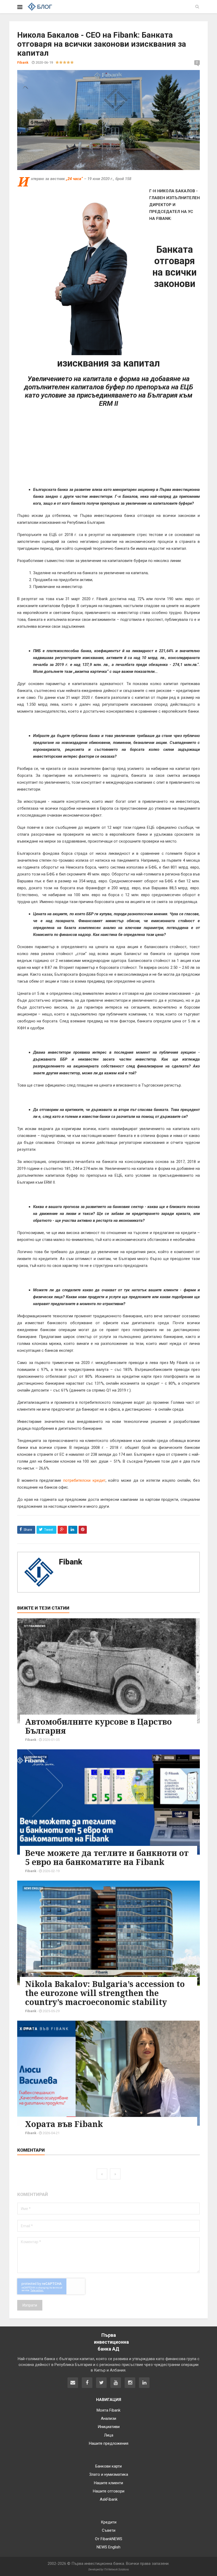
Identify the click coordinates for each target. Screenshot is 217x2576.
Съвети (109, 2530)
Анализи (108, 2418)
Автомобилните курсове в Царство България (98, 1726)
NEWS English (34, 1888)
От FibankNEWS (35, 1626)
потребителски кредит (84, 1480)
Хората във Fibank (64, 2124)
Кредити (109, 2522)
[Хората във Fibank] (108, 2073)
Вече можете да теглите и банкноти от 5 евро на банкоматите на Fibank (107, 1857)
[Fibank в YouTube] (116, 2383)
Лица (28, 2028)
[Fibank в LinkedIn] (144, 2383)
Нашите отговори (109, 2491)
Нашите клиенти (108, 2483)
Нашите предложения (109, 2443)
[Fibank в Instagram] (130, 2383)
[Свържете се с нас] (73, 2383)
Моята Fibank (108, 2410)
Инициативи (109, 2427)
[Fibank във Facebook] (87, 2383)
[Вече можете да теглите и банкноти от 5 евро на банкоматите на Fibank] (108, 1802)
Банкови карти (35, 1757)
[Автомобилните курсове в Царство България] (108, 1671)
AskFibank (109, 2499)
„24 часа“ (75, 179)
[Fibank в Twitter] (101, 2383)
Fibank (70, 1562)
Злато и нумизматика (109, 2474)
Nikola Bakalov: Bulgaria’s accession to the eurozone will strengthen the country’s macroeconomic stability (105, 1993)
